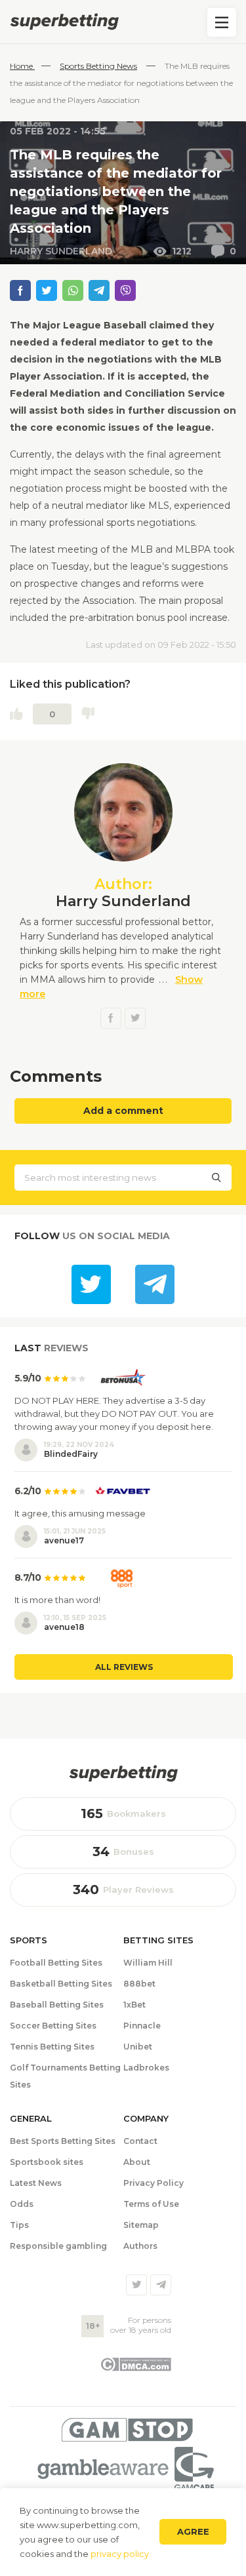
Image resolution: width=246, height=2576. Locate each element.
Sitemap (141, 2225)
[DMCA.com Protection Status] (135, 2368)
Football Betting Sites (56, 1963)
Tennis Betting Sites (52, 2047)
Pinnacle (142, 2026)
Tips (19, 2225)
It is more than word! (57, 1600)
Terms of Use (151, 2204)
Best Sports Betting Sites (63, 2141)
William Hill (148, 1963)
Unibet (138, 2047)
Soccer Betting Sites (53, 2026)
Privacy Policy (154, 2183)
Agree (193, 2531)
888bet (139, 1984)
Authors (140, 2246)
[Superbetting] (123, 22)
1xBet (134, 2005)
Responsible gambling (58, 2246)
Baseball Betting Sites (57, 2005)
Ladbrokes (146, 2068)
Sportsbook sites (47, 2162)
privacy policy (120, 2554)
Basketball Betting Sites (61, 1984)
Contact (140, 2141)
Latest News (36, 2183)
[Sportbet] (123, 1773)
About (137, 2162)
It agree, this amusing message (80, 1513)
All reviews (124, 1667)
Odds (22, 2204)
